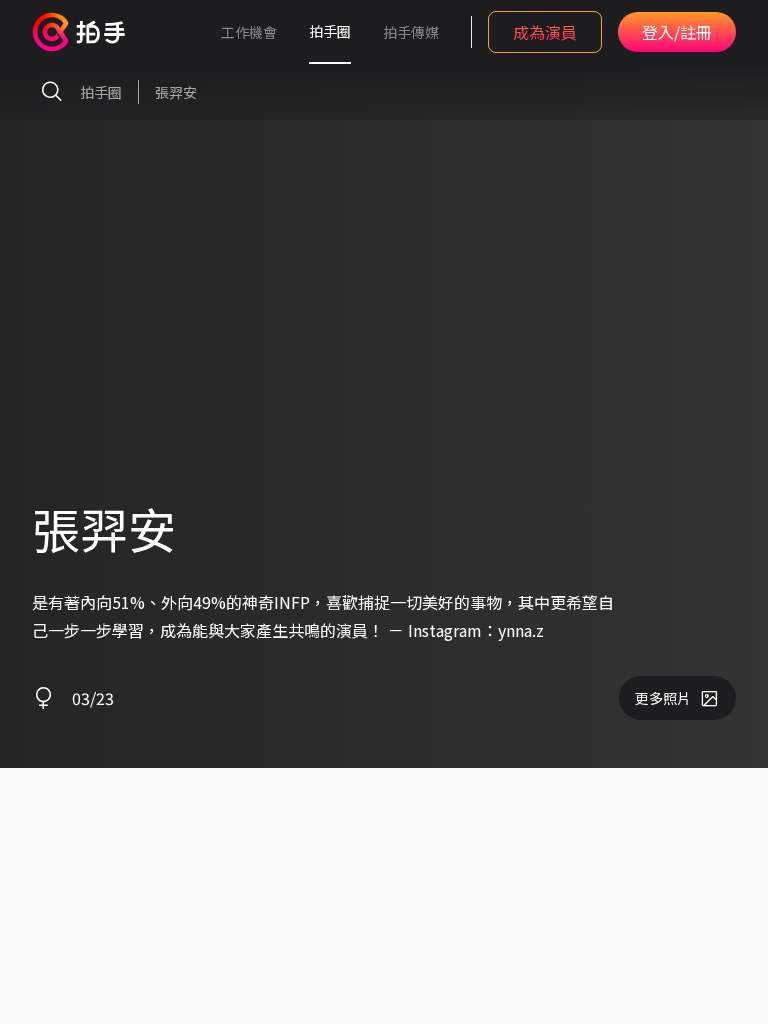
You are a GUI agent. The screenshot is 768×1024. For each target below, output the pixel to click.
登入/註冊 (677, 32)
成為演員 (545, 32)
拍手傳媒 (411, 32)
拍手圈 (330, 31)
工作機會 (249, 32)
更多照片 (663, 698)
